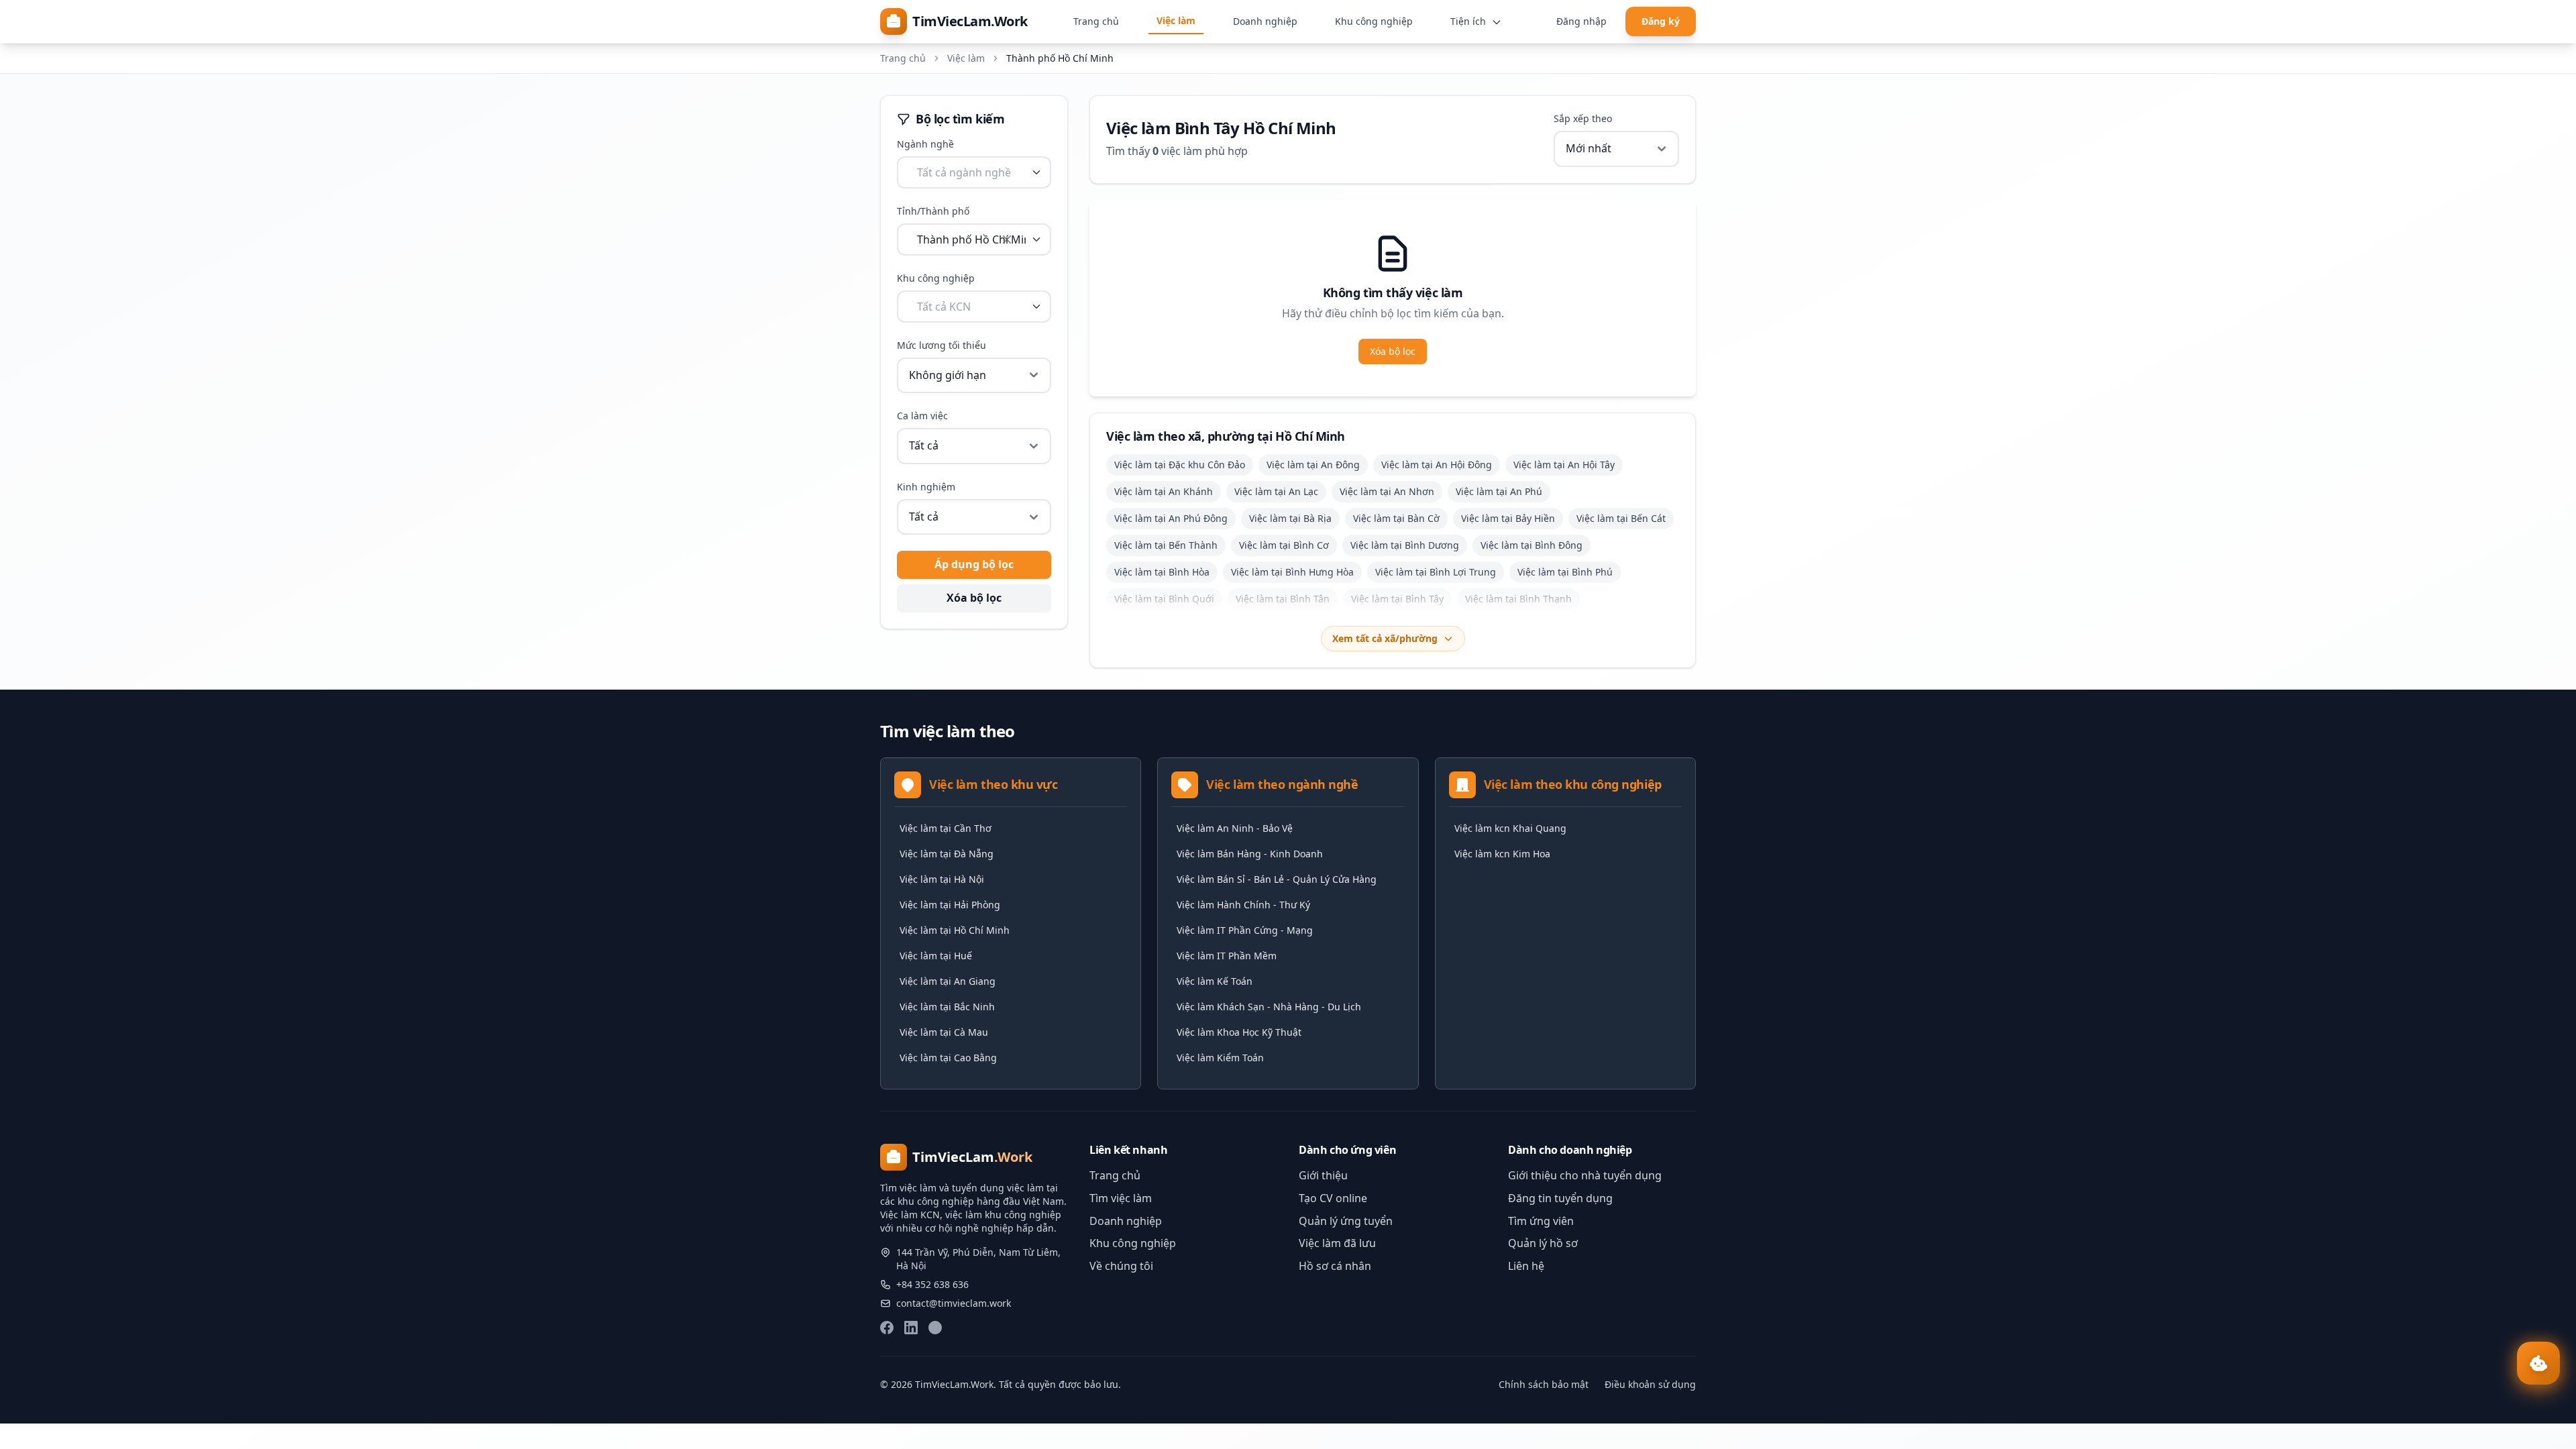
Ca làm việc (922, 416)
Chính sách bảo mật (1544, 1384)
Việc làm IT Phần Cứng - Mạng (1245, 930)
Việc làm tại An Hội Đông (1437, 465)
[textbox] (964, 172)
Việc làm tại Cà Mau (944, 1032)
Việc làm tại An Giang (948, 981)
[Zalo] (935, 1328)
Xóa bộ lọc (974, 598)
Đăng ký (1661, 21)
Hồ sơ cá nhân (1335, 1266)
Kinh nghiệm (926, 487)
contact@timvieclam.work (954, 1303)
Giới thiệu (1323, 1175)
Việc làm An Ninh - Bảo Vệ (1235, 828)
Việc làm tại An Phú (1499, 491)
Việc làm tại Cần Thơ (946, 828)
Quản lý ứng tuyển (1346, 1221)
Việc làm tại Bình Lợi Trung (1436, 572)
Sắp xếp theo (1583, 118)
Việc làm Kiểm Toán (1220, 1058)
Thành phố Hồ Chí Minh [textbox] (971, 239)
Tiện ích (1469, 21)
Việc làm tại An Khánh (1164, 491)
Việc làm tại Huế (936, 956)
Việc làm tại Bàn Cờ (1396, 518)
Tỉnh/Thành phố (933, 211)
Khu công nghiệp (1374, 21)
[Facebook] (887, 1328)
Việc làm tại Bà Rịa (1290, 518)
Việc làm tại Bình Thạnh (1518, 599)
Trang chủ (1096, 21)
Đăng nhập (1581, 21)
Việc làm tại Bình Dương (1405, 545)
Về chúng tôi (1121, 1266)
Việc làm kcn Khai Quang (1510, 828)
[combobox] (974, 172)
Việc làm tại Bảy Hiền (1508, 518)
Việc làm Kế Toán (1215, 981)
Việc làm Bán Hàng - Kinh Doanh (1250, 854)
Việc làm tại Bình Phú (1565, 572)
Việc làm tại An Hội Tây (1564, 465)
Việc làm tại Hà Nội (942, 879)
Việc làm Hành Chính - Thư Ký (1243, 905)
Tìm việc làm (1121, 1198)
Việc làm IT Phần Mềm (1227, 956)
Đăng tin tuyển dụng (1560, 1198)
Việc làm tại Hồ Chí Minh (955, 930)
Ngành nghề (925, 144)
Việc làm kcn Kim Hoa (1502, 854)
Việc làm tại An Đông (1313, 465)
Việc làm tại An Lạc (1276, 491)
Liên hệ (1526, 1266)
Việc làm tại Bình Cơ (1284, 545)
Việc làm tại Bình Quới (1164, 599)
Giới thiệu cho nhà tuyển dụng (1585, 1175)
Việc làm (1176, 20)
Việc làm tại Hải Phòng (950, 905)
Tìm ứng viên (1541, 1221)
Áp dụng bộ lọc (974, 564)
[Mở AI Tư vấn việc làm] (2538, 1363)
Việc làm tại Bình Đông (1532, 545)
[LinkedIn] (911, 1328)
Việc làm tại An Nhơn (1387, 491)
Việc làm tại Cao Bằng (948, 1058)
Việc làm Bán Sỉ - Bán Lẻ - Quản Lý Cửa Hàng (1277, 879)
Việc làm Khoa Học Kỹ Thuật (1239, 1032)
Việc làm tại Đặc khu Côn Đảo (1180, 465)
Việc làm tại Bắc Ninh (947, 1007)
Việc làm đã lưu (1337, 1243)
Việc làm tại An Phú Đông (1171, 518)
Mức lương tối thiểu (942, 345)
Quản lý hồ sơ (1543, 1243)
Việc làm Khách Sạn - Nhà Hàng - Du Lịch (1269, 1007)
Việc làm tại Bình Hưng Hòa (1292, 572)
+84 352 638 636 (932, 1284)
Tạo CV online (1333, 1198)
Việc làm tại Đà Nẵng (947, 854)
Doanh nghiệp (1265, 21)
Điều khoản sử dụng (1650, 1384)
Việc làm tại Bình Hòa (1162, 572)
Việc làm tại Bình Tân (1283, 599)
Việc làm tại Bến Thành (1166, 545)
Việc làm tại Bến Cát (1621, 518)
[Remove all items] (1007, 239)
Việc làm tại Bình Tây (1397, 599)
